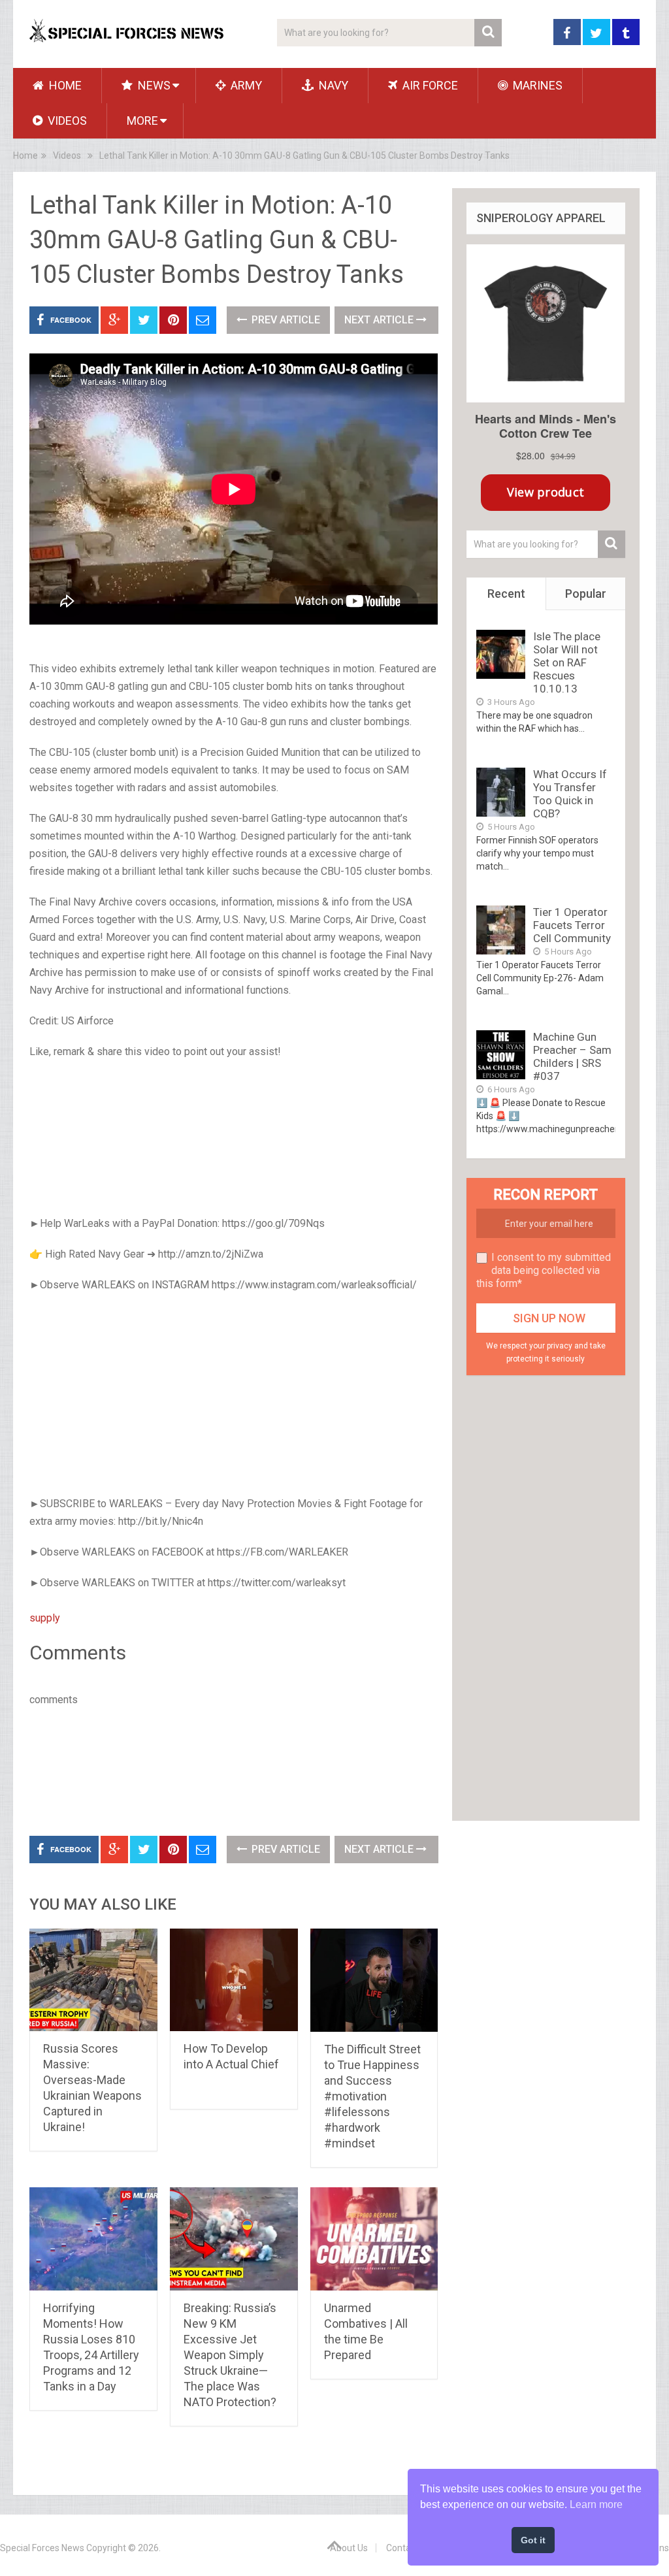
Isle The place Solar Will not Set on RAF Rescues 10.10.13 (567, 662)
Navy (332, 85)
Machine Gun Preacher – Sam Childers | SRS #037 (572, 1056)
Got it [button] (533, 2540)
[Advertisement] (234, 1139)
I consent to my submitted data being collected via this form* (544, 1270)
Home (64, 85)
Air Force (429, 85)
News (153, 85)
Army (245, 85)
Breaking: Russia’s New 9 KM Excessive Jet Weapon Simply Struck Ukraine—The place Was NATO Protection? (230, 2355)
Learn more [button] (596, 2504)
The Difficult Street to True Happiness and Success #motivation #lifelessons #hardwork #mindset (372, 2096)
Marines (536, 85)
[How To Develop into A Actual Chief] (234, 1980)
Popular (586, 594)
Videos (66, 121)
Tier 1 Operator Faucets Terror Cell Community (572, 925)
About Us (349, 2548)
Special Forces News (42, 2548)
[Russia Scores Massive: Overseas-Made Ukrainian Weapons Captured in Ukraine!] (93, 1980)
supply (45, 1618)
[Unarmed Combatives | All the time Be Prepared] (374, 2239)
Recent (506, 594)
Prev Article (285, 320)
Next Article (380, 320)
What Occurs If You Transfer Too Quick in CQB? (570, 794)
